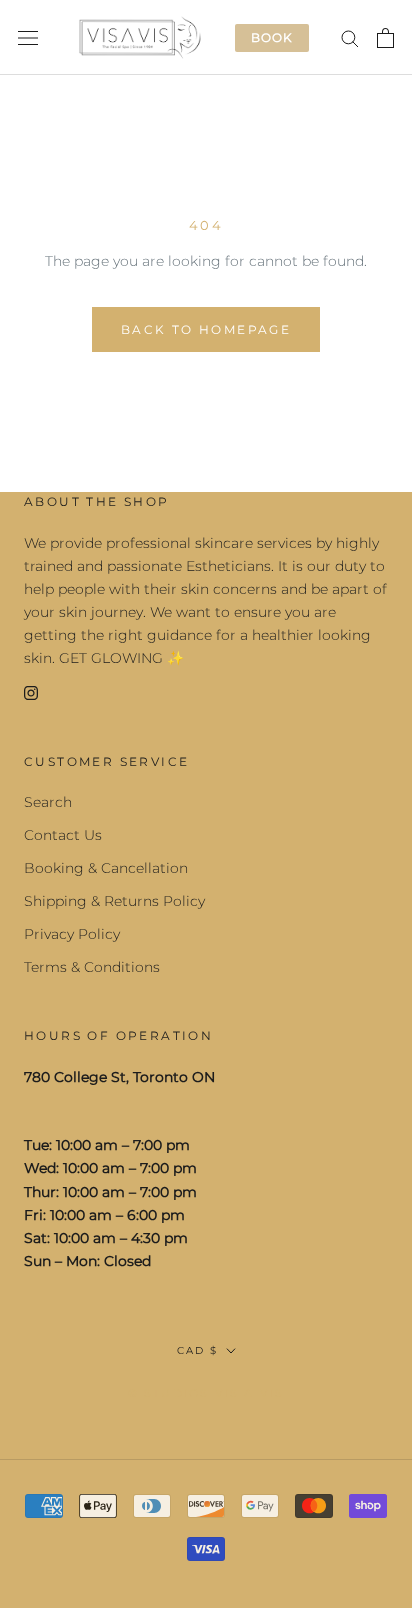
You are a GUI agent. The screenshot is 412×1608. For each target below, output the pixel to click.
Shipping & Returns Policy (114, 901)
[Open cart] (385, 38)
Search (48, 802)
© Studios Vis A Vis (206, 1393)
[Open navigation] (28, 37)
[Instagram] (31, 692)
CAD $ (197, 1350)
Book (272, 37)
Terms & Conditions (92, 967)
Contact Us (63, 835)
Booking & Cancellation (106, 868)
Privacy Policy (72, 934)
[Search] (350, 37)
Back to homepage (206, 329)
